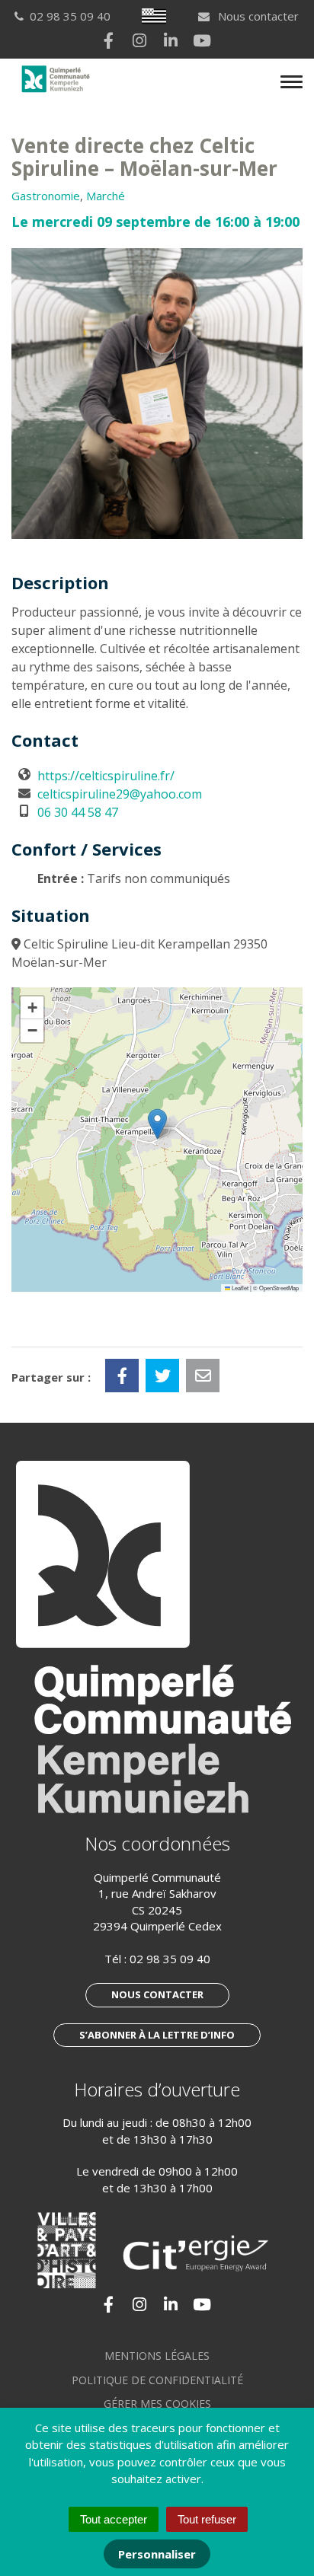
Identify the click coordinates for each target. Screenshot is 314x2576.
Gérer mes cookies (157, 2404)
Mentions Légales (157, 2356)
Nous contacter (257, 16)
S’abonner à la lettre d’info (157, 2035)
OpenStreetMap (279, 1288)
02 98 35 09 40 (170, 1959)
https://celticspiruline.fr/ (106, 776)
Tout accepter (114, 2519)
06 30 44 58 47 (78, 812)
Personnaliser (157, 2554)
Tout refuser (207, 2519)
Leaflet (239, 1288)
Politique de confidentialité (157, 2380)
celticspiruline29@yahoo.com (120, 794)
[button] (157, 1124)
